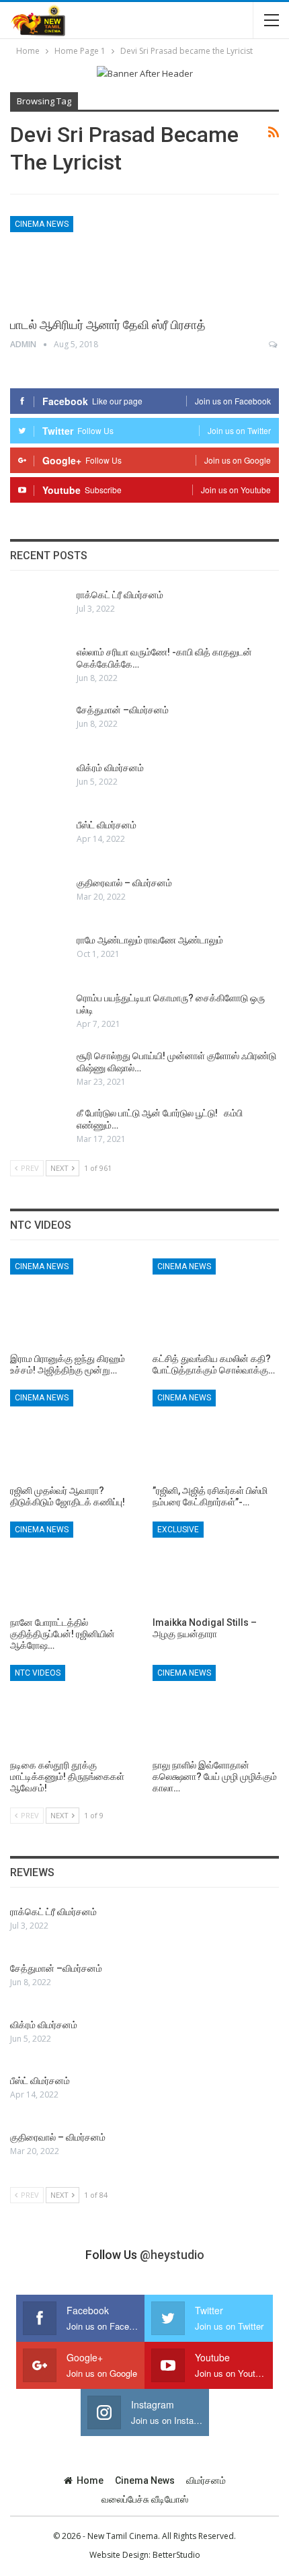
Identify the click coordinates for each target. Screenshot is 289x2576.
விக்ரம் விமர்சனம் (110, 768)
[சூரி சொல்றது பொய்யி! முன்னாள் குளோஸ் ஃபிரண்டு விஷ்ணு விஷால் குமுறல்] (39, 1071)
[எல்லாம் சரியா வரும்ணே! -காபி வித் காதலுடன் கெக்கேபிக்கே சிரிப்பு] (39, 668)
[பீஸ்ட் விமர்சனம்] (39, 840)
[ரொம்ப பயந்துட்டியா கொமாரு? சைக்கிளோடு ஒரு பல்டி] (39, 1013)
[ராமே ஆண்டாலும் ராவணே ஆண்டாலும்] (39, 956)
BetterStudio (176, 2555)
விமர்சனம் (206, 2480)
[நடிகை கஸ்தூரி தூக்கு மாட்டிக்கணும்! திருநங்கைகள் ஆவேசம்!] (73, 1709)
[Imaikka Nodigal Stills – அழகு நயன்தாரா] (216, 1566)
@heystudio (172, 2255)
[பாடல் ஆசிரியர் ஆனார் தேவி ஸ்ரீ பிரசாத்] (81, 261)
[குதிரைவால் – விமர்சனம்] (39, 898)
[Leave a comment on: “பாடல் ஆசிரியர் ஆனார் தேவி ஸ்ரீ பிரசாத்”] (274, 345)
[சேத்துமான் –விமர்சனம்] (39, 725)
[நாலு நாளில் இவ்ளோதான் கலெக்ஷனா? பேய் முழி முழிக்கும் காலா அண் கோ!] (216, 1709)
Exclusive (178, 1530)
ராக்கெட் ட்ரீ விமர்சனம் (120, 595)
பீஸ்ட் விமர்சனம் (107, 825)
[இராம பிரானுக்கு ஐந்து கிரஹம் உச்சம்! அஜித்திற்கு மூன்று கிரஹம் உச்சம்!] (73, 1303)
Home (90, 2480)
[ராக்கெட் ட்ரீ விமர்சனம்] (39, 610)
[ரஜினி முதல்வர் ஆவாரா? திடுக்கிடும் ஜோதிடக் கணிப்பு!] (73, 1434)
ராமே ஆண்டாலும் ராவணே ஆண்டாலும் (150, 940)
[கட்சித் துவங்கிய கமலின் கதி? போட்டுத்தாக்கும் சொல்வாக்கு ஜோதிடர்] (216, 1303)
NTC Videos (38, 1673)
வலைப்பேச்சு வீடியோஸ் (145, 2499)
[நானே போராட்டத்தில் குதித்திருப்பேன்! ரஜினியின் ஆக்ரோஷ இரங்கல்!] (73, 1566)
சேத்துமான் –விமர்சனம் (123, 710)
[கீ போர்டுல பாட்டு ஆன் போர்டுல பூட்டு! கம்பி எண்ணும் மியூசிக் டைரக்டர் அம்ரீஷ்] (39, 1129)
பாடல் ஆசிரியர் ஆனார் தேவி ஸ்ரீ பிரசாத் (108, 325)
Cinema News (42, 224)
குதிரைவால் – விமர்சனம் (124, 883)
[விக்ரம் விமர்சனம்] (39, 783)
